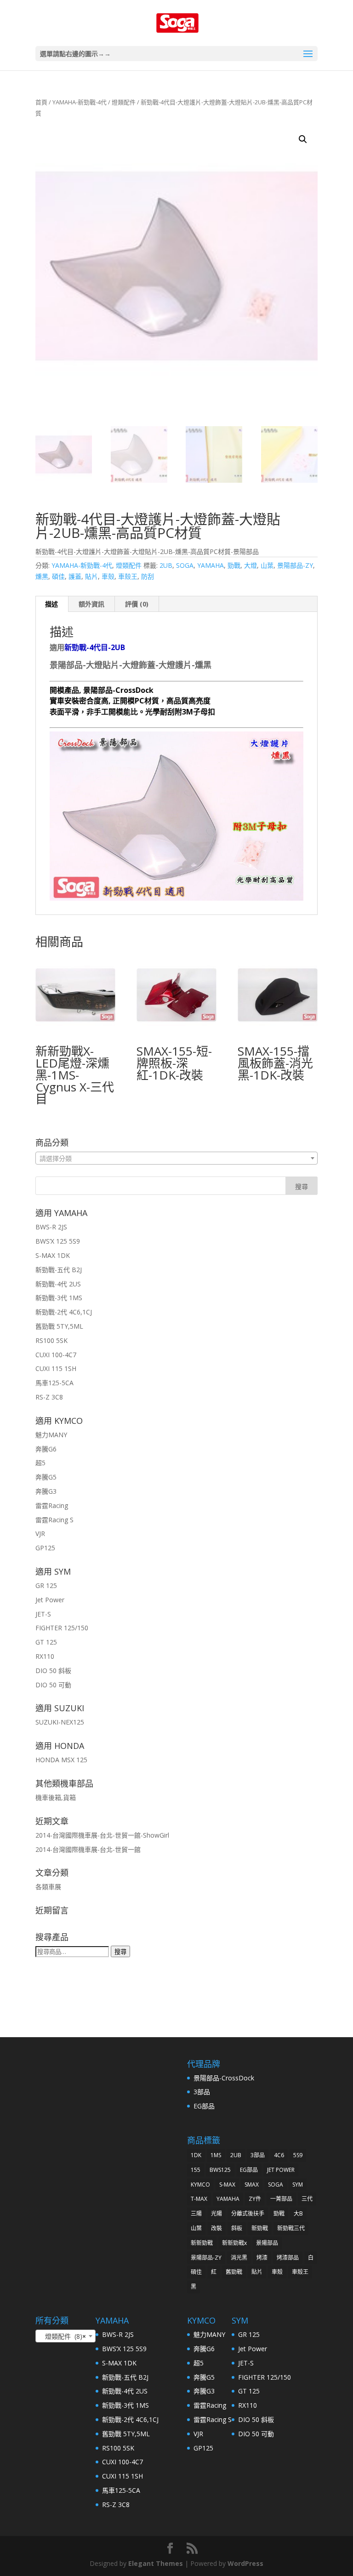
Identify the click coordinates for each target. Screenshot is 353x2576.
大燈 (251, 565)
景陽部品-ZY (295, 565)
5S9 (298, 2155)
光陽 (216, 2213)
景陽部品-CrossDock (224, 2078)
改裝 (216, 2228)
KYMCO (200, 2185)
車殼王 (128, 576)
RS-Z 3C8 (49, 1397)
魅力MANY (51, 1435)
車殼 (108, 576)
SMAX (252, 2185)
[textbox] (176, 1159)
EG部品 (204, 2106)
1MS (216, 2155)
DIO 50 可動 (53, 1685)
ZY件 (255, 2199)
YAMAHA (211, 565)
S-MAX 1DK (53, 1255)
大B (298, 2213)
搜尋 (120, 1952)
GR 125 (46, 1585)
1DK (196, 2155)
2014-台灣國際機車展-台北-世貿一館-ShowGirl (102, 1835)
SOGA (185, 565)
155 (196, 2170)
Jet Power (50, 1600)
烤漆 (262, 2258)
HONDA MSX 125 (61, 1760)
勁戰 (234, 565)
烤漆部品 (288, 2258)
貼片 (91, 576)
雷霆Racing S (54, 1520)
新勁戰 (260, 2228)
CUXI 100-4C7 (56, 1355)
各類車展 (48, 1887)
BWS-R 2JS (51, 1227)
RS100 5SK (51, 1340)
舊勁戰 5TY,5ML (59, 1326)
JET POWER (281, 2170)
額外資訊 (91, 604)
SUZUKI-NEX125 (60, 1722)
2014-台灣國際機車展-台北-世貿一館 (88, 1849)
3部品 (202, 2092)
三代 (307, 2199)
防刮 (148, 576)
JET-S (43, 1614)
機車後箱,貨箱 (56, 1797)
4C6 (279, 2155)
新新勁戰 (202, 2243)
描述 (51, 604)
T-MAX (199, 2199)
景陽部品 (267, 2243)
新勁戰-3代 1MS (59, 1298)
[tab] (52, 604)
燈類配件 (124, 102)
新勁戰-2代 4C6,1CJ (64, 1312)
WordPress (245, 2563)
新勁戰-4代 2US (58, 1284)
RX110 (45, 1656)
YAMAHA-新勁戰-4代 (80, 102)
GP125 (45, 1548)
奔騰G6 (46, 1449)
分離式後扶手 (248, 2213)
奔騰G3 (46, 1491)
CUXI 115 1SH (56, 1368)
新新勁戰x (234, 2243)
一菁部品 (281, 2199)
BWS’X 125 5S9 (58, 1241)
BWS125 (220, 2170)
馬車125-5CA (54, 1383)
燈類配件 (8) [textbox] (63, 2336)
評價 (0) (137, 604)
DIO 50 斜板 (53, 1671)
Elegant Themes (156, 2563)
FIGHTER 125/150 (62, 1628)
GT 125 (46, 1642)
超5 (40, 1463)
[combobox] (176, 1158)
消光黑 (239, 2258)
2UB (166, 565)
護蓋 (75, 576)
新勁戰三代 (291, 2228)
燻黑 (42, 576)
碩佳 (58, 576)
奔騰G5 (46, 1477)
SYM (298, 2185)
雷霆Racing (52, 1505)
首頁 (41, 102)
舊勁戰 (234, 2272)
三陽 (196, 2213)
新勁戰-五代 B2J (59, 1270)
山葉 (267, 565)
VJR (40, 1534)
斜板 (237, 2228)
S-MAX (227, 2185)
